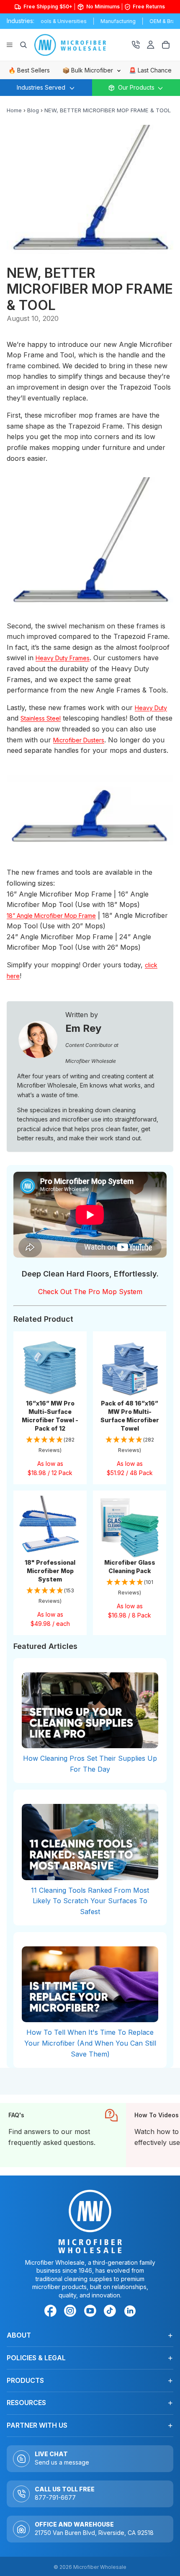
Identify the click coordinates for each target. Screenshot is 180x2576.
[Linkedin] (130, 2311)
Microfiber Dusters (79, 740)
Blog (33, 110)
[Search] (23, 45)
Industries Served (41, 87)
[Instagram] (72, 2312)
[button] (50, 1446)
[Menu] (10, 45)
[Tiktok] (111, 2312)
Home (14, 110)
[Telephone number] (136, 45)
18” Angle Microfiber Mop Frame (51, 916)
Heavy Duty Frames (63, 658)
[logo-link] (80, 45)
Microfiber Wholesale (100, 2567)
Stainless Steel (41, 718)
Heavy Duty (151, 708)
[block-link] (63, 2135)
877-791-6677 (55, 2497)
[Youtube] (92, 2312)
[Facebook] (52, 2312)
